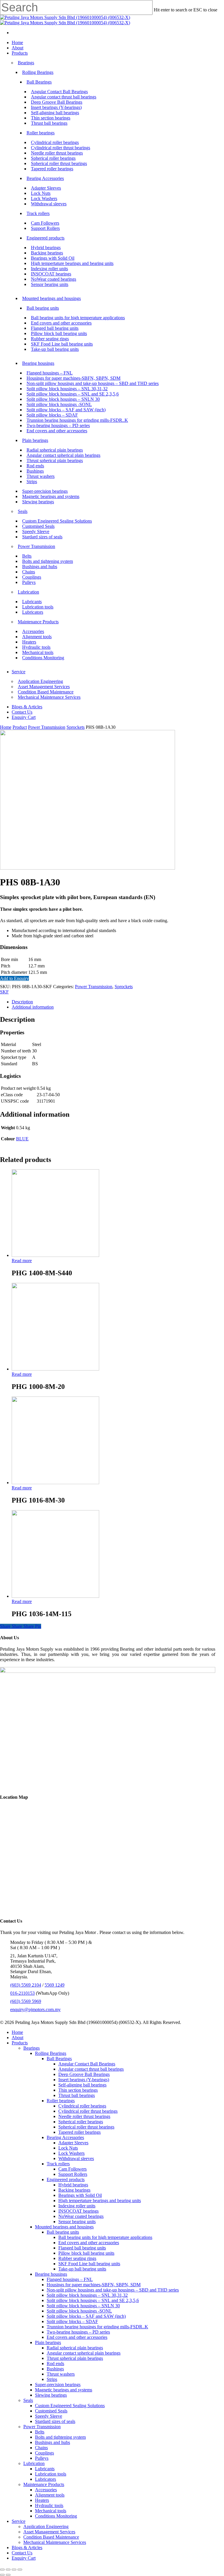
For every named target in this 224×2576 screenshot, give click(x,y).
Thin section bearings (78, 2090)
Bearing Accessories (65, 2137)
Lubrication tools (51, 2474)
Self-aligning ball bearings (82, 2085)
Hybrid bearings (73, 2185)
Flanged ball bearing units (82, 2248)
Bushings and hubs (52, 2442)
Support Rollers (73, 2174)
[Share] (8, 2570)
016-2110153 (22, 1993)
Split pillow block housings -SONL (79, 2311)
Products (20, 2043)
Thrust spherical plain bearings (75, 2358)
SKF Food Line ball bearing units (89, 2264)
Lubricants (45, 2469)
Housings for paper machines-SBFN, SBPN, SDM (94, 2285)
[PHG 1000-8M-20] (55, 1369)
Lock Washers (71, 2153)
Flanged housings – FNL (70, 2279)
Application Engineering (46, 2526)
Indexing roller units (77, 2206)
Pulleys (42, 2458)
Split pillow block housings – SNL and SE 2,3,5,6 (93, 2300)
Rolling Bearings (51, 2053)
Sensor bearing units (77, 2222)
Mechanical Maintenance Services (55, 2542)
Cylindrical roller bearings (82, 2106)
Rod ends (55, 2363)
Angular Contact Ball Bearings (87, 2064)
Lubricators (45, 2479)
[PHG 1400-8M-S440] (55, 1255)
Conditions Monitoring (56, 2516)
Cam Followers (72, 2169)
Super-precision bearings (58, 2385)
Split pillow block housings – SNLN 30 (83, 2306)
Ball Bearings (59, 2059)
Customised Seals (51, 2411)
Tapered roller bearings (79, 2132)
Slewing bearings (51, 2395)
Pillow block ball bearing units (86, 2253)
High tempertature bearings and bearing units (100, 2201)
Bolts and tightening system (60, 2437)
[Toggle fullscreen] (14, 2570)
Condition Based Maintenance (51, 2537)
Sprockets (76, 727)
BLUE (22, 1139)
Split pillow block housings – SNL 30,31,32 (87, 2295)
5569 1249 (55, 1985)
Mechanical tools (51, 2511)
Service (19, 2521)
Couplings (44, 2453)
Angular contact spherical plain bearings (84, 2353)
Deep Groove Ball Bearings (84, 2074)
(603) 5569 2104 (26, 1985)
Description (22, 1002)
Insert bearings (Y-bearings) (84, 2080)
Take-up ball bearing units (82, 2269)
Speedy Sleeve (49, 2416)
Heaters (42, 2500)
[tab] (118, 1002)
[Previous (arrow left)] (2, 2575)
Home (6, 727)
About (17, 2038)
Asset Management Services (49, 2532)
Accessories (46, 2490)
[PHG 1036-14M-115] (55, 1596)
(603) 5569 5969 (26, 2001)
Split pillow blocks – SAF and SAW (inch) (86, 2316)
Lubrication (34, 2463)
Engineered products (66, 2179)
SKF (4, 992)
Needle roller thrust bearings (84, 2116)
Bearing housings (51, 2274)
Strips (52, 2379)
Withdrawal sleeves (76, 2158)
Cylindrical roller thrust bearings (88, 2111)
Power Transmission (47, 727)
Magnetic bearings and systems (64, 2390)
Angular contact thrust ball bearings (91, 2069)
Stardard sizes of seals (55, 2421)
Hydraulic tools (49, 2505)
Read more (22, 1261)
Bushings (55, 2369)
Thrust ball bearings (77, 2095)
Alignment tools (50, 2495)
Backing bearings (74, 2190)
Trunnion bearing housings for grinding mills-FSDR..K (97, 2327)
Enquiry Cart (24, 2558)
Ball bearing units (63, 2232)
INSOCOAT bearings (78, 2211)
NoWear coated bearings (81, 2216)
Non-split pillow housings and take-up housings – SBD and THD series (113, 2290)
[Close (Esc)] (2, 2570)
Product (20, 727)
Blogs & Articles (27, 2548)
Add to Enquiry (14, 978)
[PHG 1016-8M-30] (55, 1483)
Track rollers (58, 2164)
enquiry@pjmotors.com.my (35, 2009)
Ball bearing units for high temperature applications (105, 2237)
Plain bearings (48, 2342)
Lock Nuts (68, 2148)
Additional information (33, 1007)
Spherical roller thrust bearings (86, 2127)
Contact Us (22, 2553)
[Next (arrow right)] (8, 2575)
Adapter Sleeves (73, 2143)
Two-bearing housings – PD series (78, 2332)
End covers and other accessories (89, 2243)
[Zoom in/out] (20, 2570)
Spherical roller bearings (81, 2122)
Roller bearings (61, 2101)
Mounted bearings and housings (64, 2227)
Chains (41, 2448)
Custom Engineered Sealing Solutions (70, 2406)
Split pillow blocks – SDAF (72, 2321)
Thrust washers (61, 2374)
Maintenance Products (44, 2484)
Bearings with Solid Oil (80, 2195)
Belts (40, 2432)
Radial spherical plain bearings (75, 2348)
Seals (28, 2400)
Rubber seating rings (77, 2258)
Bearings (32, 2048)
